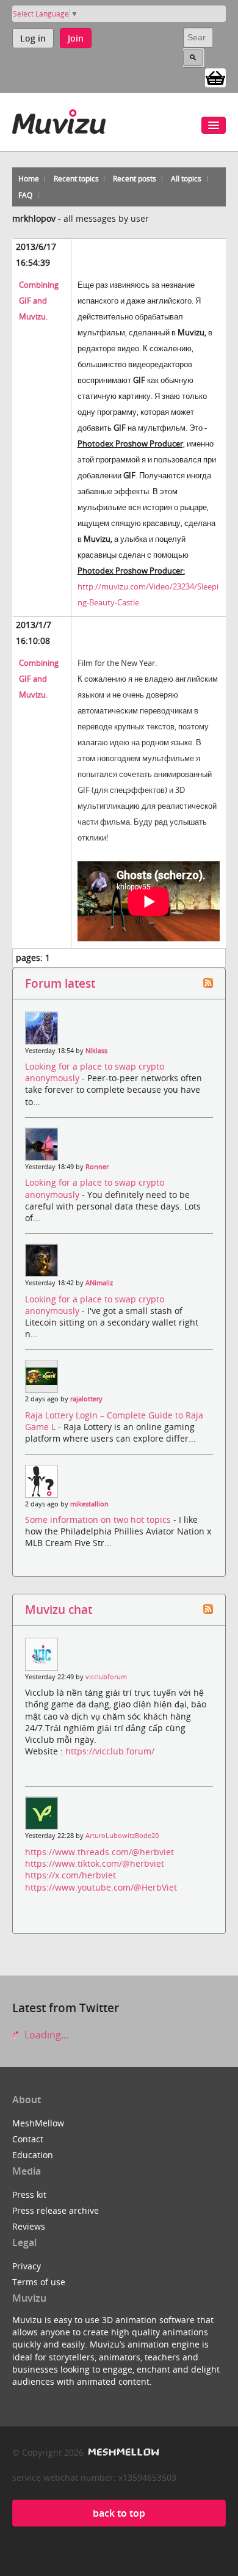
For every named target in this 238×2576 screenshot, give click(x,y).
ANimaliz (99, 1283)
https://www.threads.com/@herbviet (99, 1852)
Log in (33, 38)
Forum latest (60, 983)
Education (33, 2155)
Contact (28, 2139)
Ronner (97, 1167)
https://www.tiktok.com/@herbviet (95, 1863)
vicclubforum (106, 1677)
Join (76, 38)
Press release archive (56, 2210)
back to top (119, 2513)
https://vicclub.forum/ (110, 1751)
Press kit (29, 2195)
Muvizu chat (59, 1609)
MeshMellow (38, 2123)
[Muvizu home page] (59, 119)
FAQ (25, 195)
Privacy (27, 2266)
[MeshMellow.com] (122, 2452)
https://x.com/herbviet (70, 1875)
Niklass (96, 1051)
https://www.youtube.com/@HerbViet (101, 1887)
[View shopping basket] (215, 77)
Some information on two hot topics (99, 1520)
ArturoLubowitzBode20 (122, 1836)
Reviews (29, 2226)
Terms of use (39, 2282)
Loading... (45, 2035)
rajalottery (86, 1399)
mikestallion (89, 1504)
